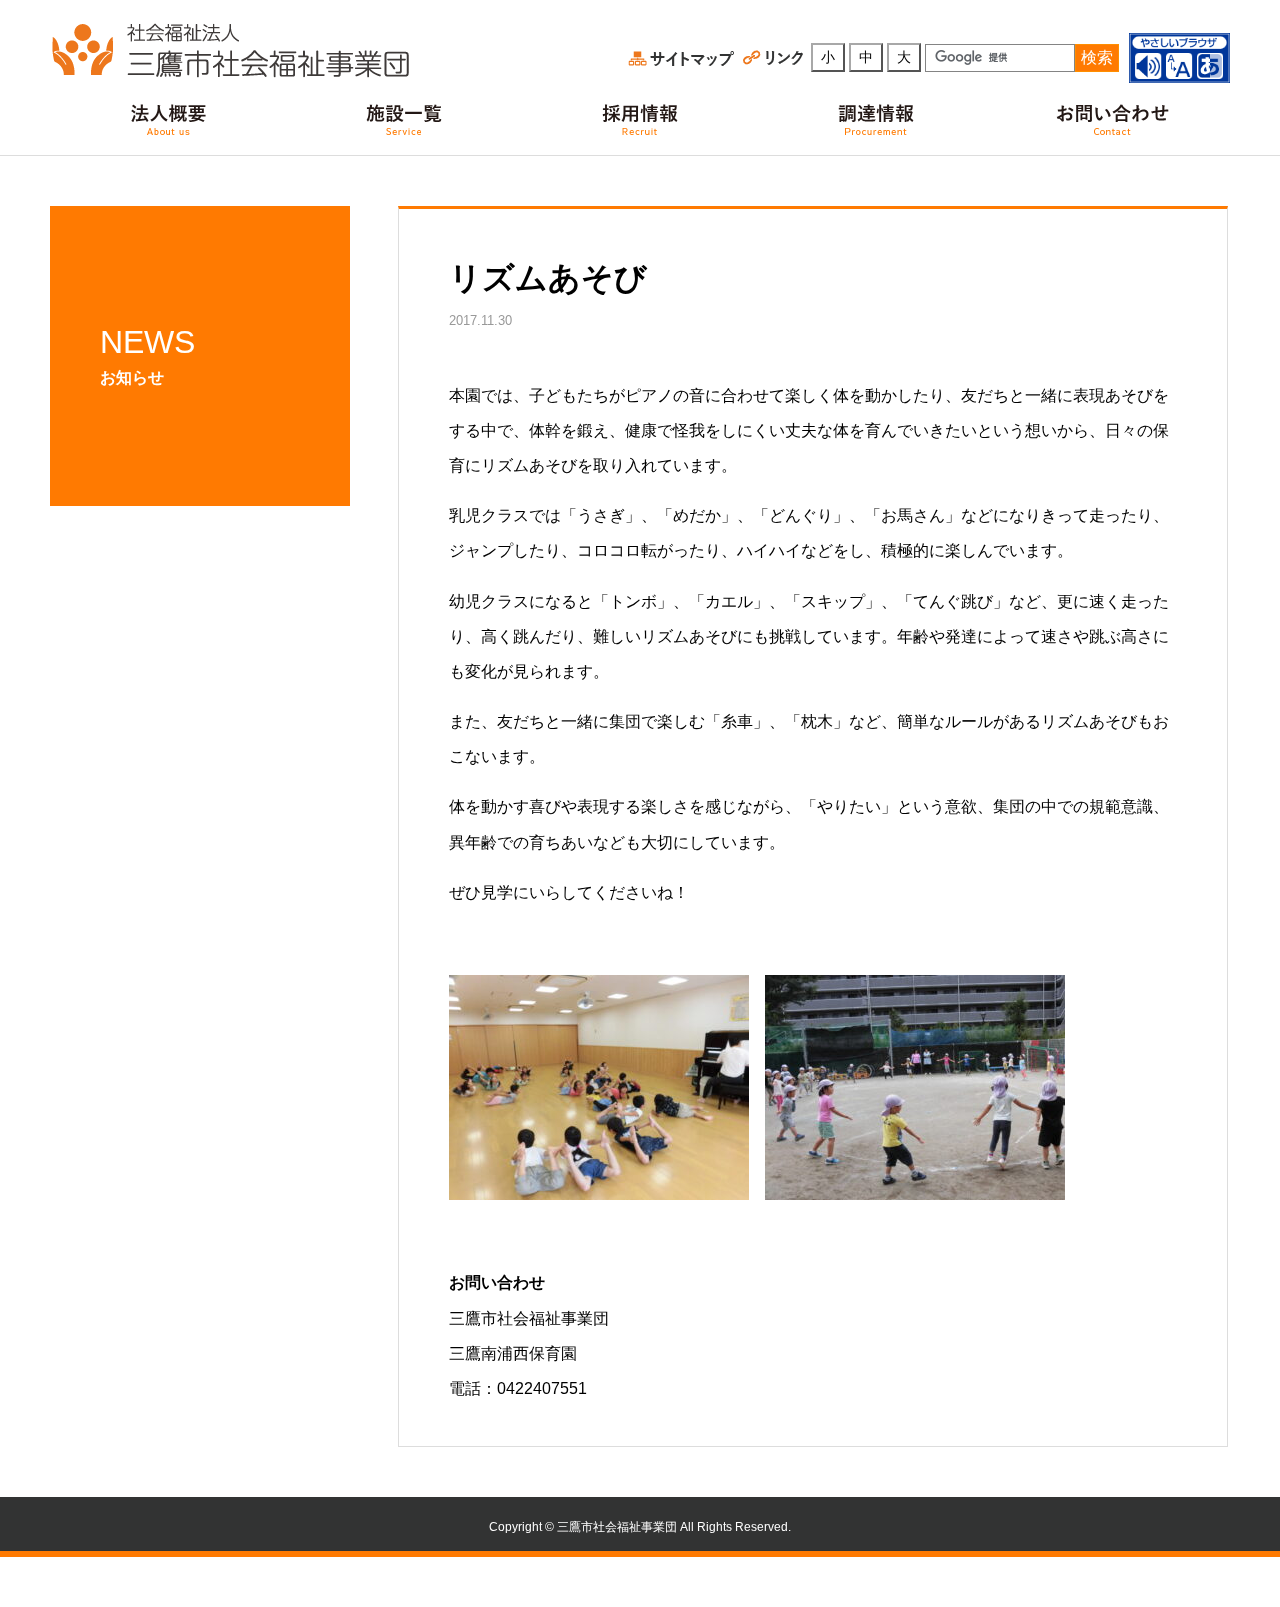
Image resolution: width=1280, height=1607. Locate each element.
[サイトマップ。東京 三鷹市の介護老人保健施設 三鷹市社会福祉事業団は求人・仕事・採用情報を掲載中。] (683, 58)
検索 (1097, 57)
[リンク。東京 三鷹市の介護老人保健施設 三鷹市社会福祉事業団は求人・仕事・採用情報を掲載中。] (776, 58)
